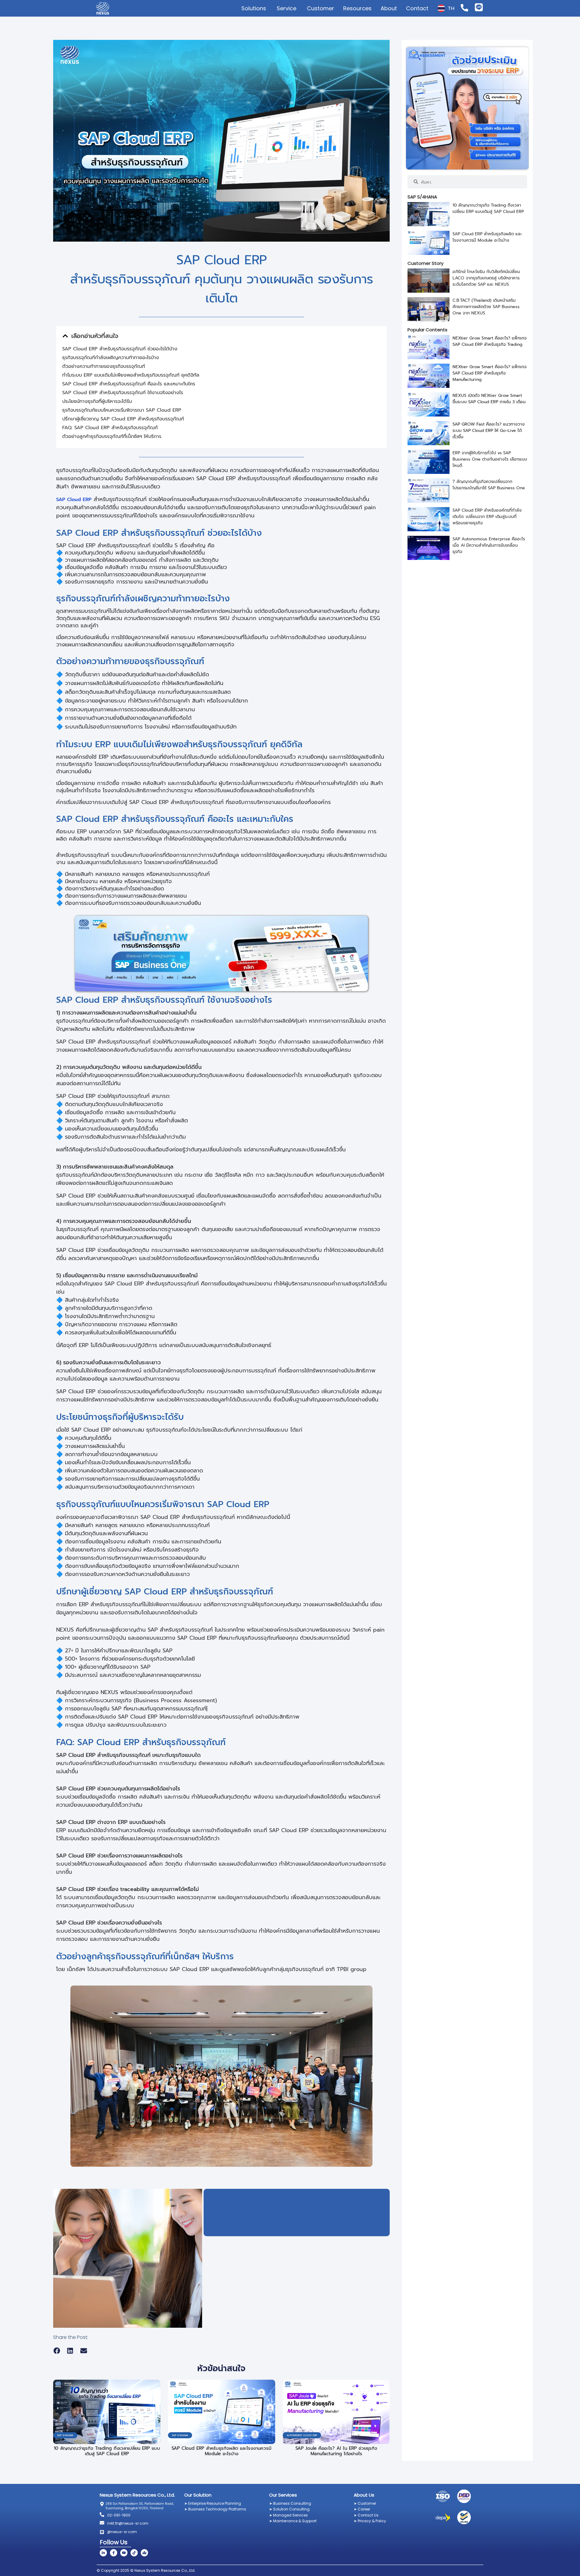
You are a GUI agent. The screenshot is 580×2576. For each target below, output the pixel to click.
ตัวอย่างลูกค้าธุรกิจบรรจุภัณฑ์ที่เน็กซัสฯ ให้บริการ (112, 436)
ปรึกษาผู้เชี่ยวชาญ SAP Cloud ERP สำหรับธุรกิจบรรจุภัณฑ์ (123, 419)
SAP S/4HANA (65, 2435)
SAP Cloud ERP (74, 500)
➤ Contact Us (366, 2515)
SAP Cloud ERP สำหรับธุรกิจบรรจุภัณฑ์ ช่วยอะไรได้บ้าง (120, 349)
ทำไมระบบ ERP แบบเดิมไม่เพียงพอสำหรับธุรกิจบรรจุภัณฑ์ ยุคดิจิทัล (131, 375)
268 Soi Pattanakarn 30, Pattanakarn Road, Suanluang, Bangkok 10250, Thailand (140, 2506)
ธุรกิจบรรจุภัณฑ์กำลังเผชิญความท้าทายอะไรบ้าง (111, 358)
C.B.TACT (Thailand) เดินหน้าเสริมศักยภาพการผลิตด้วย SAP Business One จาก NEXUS (486, 307)
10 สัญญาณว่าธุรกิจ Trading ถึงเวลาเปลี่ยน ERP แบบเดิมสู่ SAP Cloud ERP (107, 2451)
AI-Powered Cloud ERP (302, 2435)
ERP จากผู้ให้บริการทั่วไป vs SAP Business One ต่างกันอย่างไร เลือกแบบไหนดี (490, 459)
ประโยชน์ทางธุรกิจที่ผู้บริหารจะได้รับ (97, 401)
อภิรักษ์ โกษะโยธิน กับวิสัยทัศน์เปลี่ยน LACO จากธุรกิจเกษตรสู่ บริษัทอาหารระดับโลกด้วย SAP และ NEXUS (486, 278)
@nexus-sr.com (122, 2532)
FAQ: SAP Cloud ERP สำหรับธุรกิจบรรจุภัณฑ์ (110, 428)
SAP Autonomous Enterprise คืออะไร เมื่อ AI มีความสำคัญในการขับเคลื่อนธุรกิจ (489, 545)
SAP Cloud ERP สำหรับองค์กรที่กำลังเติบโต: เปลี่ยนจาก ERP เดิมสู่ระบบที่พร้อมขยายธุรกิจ (487, 517)
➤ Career (362, 2509)
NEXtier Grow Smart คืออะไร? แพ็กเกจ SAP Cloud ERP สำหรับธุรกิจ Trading (490, 341)
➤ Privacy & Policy (370, 2521)
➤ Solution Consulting (289, 2509)
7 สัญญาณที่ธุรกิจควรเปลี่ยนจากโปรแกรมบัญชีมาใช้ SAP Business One (489, 485)
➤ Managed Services (288, 2515)
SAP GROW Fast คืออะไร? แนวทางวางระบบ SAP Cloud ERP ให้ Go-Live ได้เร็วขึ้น (489, 431)
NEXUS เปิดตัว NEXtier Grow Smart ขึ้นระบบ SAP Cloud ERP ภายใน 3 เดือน (489, 399)
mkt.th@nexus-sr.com (128, 2523)
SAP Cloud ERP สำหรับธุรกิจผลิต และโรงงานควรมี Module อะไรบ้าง (221, 2451)
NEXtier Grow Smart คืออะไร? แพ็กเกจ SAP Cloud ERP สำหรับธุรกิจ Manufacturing (490, 373)
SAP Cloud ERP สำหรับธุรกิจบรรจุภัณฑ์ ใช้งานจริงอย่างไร (123, 393)
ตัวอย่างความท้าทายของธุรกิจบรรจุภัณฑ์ (104, 366)
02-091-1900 (119, 2515)
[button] (65, 336)
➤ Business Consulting (290, 2503)
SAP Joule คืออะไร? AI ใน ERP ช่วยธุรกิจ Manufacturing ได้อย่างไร (336, 2451)
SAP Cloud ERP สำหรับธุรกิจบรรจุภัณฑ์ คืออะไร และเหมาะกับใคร (129, 384)
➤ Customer (365, 2503)
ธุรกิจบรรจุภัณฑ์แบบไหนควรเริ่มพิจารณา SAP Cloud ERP (122, 410)
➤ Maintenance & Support (293, 2521)
